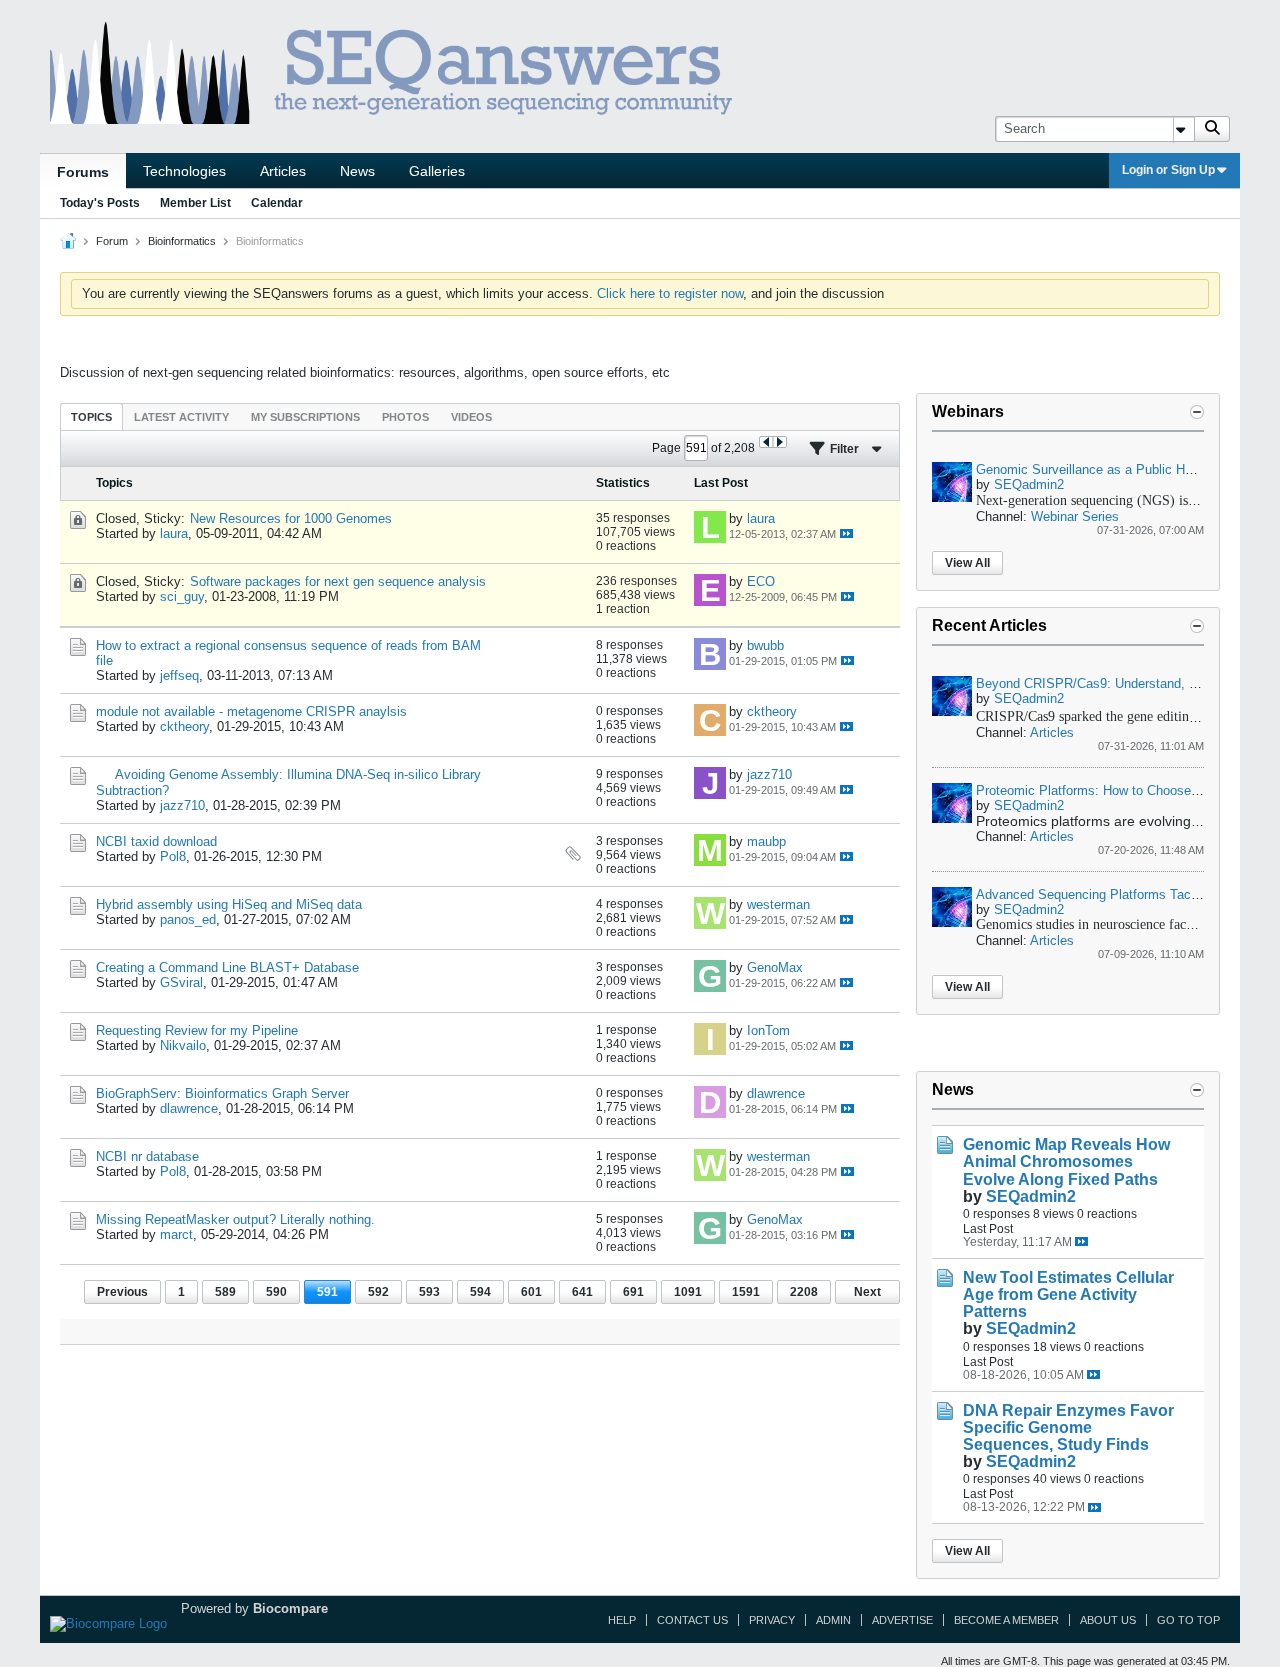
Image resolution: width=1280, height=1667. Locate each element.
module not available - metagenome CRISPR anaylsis (251, 711)
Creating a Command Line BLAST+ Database (227, 967)
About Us (1108, 1620)
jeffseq (179, 675)
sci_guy (182, 596)
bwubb (765, 645)
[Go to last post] (846, 533)
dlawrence (189, 1108)
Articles (283, 171)
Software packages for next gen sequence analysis (338, 581)
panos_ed (188, 919)
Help (622, 1620)
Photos (405, 417)
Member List (195, 203)
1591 (746, 1292)
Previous (122, 1292)
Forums (83, 172)
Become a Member (1006, 1620)
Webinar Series (1075, 516)
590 (276, 1292)
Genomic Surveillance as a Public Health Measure (1121, 469)
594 (480, 1292)
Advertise (902, 1620)
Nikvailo (183, 1045)
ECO (761, 581)
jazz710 (182, 805)
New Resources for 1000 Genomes (291, 518)
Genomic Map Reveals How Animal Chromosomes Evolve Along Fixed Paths (1066, 1161)
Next (867, 1292)
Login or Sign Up (1168, 170)
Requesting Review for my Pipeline (197, 1030)
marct (176, 1234)
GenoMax (775, 967)
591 (327, 1292)
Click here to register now (670, 293)
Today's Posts (100, 203)
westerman (778, 904)
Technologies (184, 171)
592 (378, 1292)
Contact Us (692, 1620)
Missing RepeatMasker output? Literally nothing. (235, 1219)
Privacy (772, 1620)
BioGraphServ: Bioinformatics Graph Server (222, 1093)
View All (967, 563)
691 (633, 1292)
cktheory (184, 726)
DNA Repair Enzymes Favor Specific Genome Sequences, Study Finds (1068, 1427)
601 (531, 1292)
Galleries (437, 171)
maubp (766, 841)
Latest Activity (181, 417)
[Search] (1212, 129)
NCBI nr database (147, 1156)
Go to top (1188, 1620)
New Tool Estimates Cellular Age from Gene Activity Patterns (1068, 1294)
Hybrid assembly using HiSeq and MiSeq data (229, 904)
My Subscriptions (305, 417)
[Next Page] (779, 442)
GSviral (181, 982)
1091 (688, 1292)
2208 (804, 1292)
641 (582, 1292)
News (357, 171)
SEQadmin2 (1029, 484)
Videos (471, 417)
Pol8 (173, 856)
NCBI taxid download (156, 841)
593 (429, 1292)
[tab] (91, 416)
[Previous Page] (766, 442)
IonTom (768, 1030)
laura (174, 533)
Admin (833, 1620)
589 (225, 1292)
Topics (91, 417)
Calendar (277, 203)
